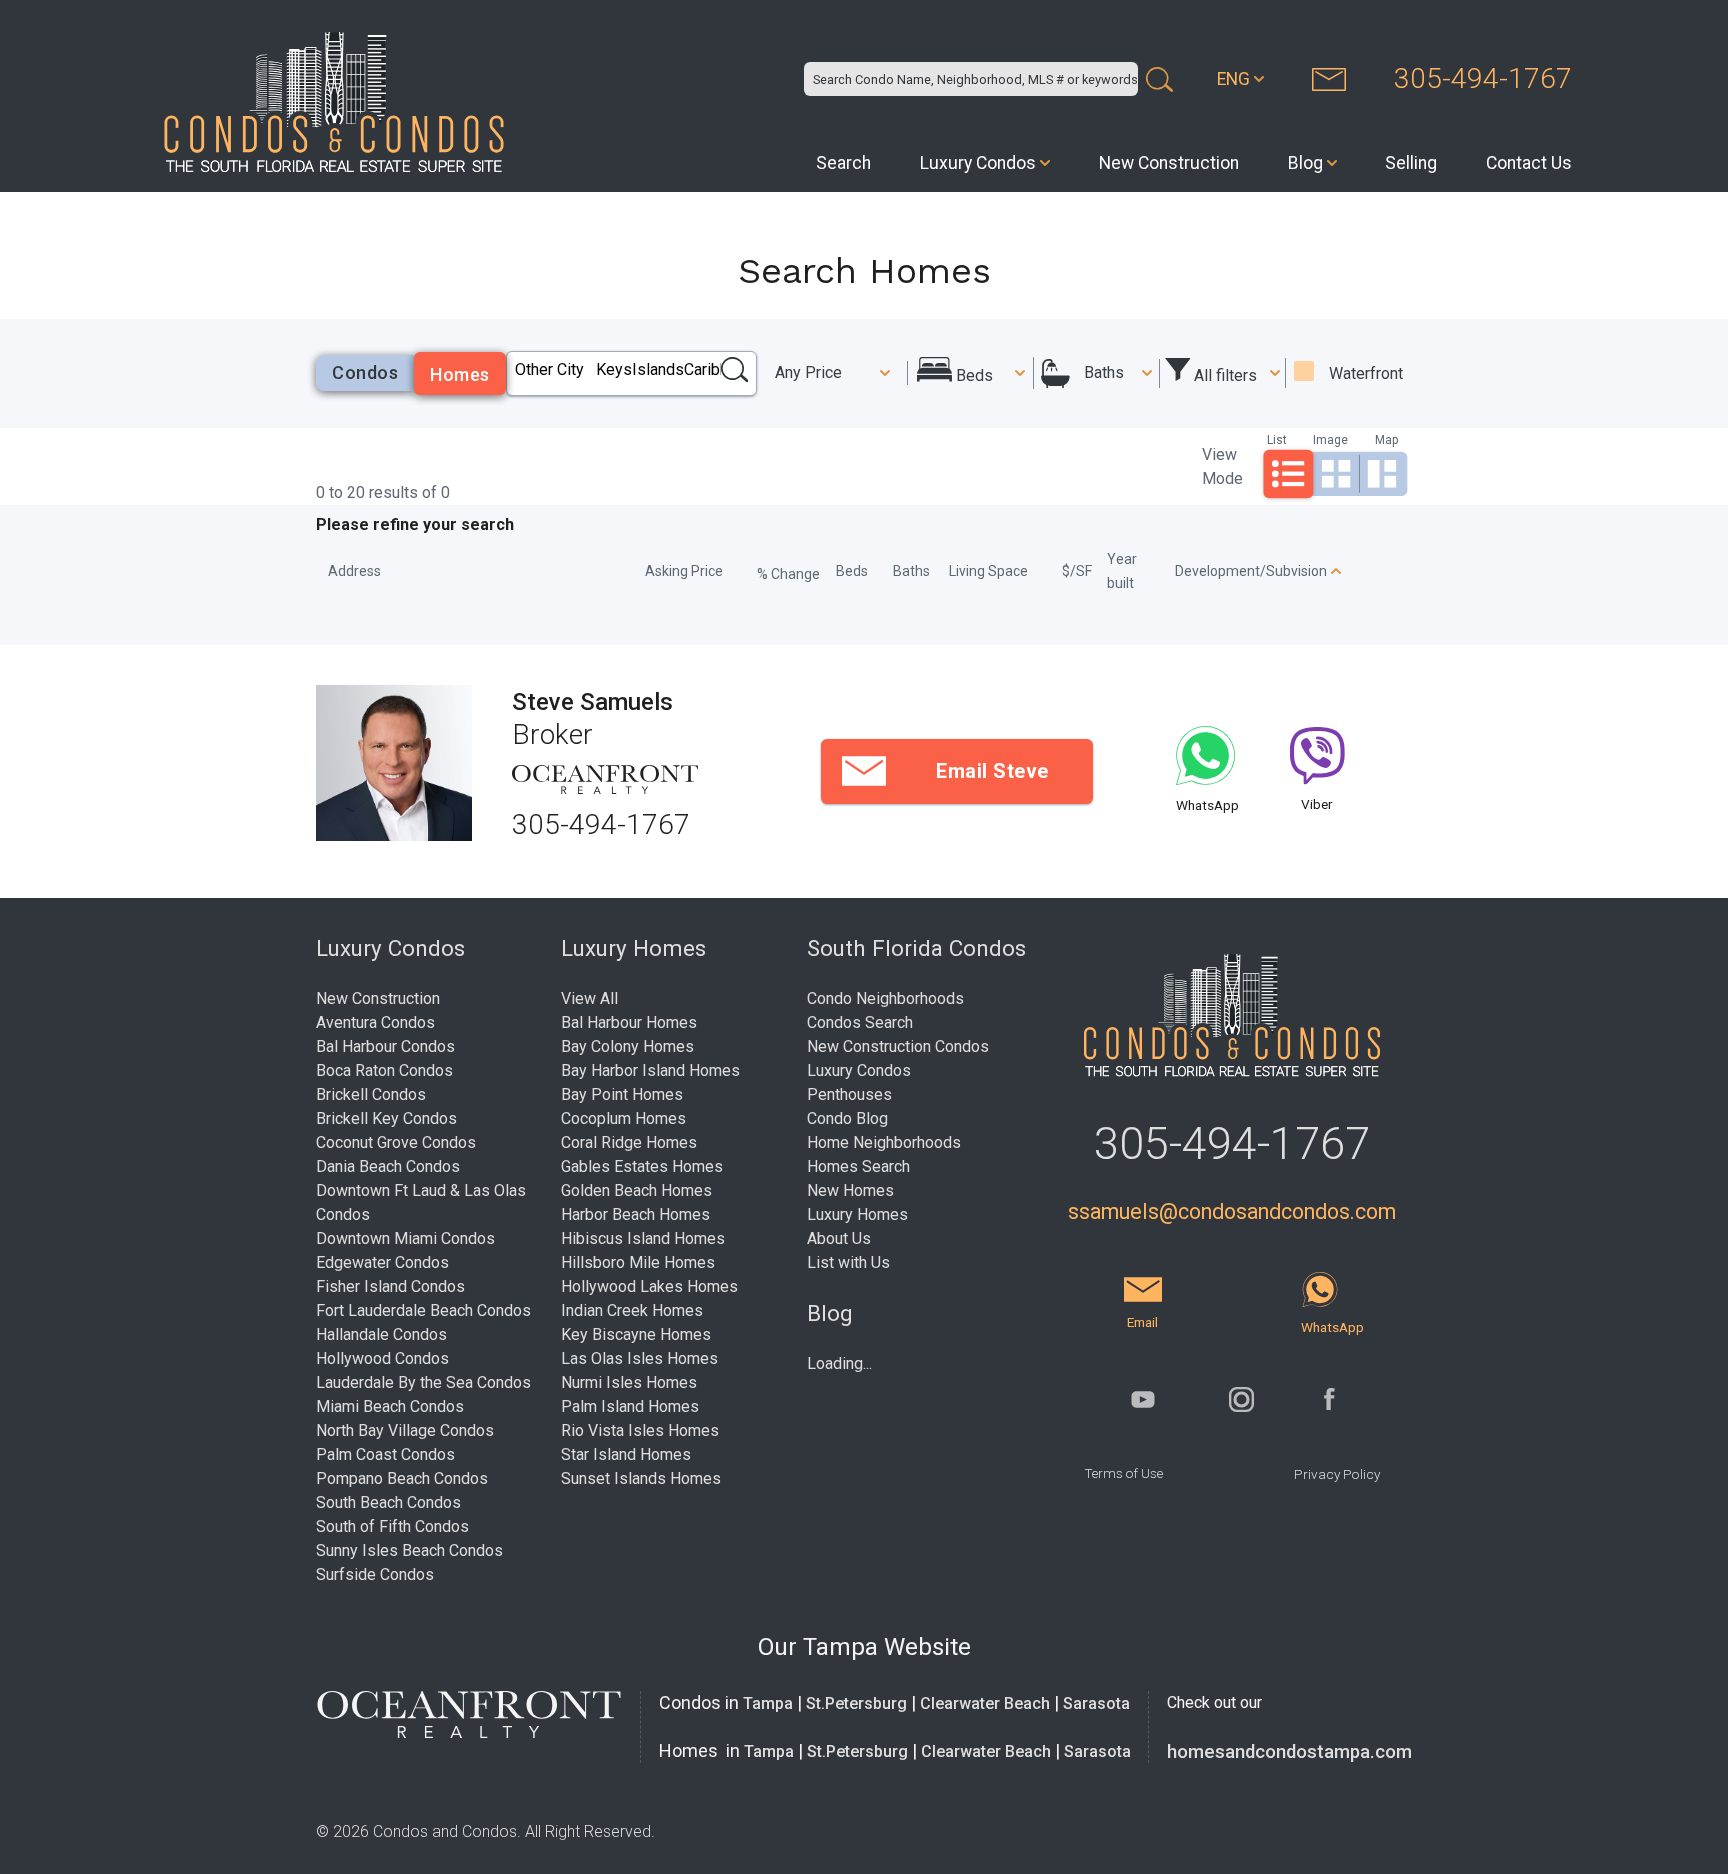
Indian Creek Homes (632, 1310)
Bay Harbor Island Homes (650, 1070)
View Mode (1222, 466)
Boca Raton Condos (384, 1070)
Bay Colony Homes (627, 1046)
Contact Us (1529, 163)
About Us (839, 1238)
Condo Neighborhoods (885, 998)
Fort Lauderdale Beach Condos (423, 1310)
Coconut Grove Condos (396, 1142)
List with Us (848, 1262)
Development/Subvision (1251, 571)
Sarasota (1096, 1703)
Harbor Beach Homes (635, 1214)
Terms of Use (1123, 1473)
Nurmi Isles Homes (629, 1382)
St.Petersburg (856, 1703)
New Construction (1169, 163)
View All (589, 998)
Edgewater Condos (382, 1262)
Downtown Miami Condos (405, 1238)
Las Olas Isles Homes (639, 1358)
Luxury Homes (857, 1214)
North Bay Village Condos (405, 1430)
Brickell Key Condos (386, 1118)
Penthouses (849, 1094)
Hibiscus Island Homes (643, 1238)
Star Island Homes (626, 1454)
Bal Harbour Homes (629, 1022)
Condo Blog (847, 1118)
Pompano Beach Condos (402, 1478)
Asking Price (684, 571)
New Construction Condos (898, 1046)
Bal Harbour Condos (385, 1046)
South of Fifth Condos (392, 1526)
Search (843, 163)
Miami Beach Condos (390, 1406)
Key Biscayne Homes (636, 1334)
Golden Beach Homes (636, 1190)
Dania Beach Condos (388, 1166)
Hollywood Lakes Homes (649, 1286)
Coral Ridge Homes (629, 1142)
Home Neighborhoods (884, 1142)
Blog (1305, 163)
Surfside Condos (375, 1574)
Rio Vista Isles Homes (640, 1430)
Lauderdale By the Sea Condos (423, 1382)
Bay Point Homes (622, 1094)
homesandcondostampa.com (1289, 1752)
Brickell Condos (371, 1094)
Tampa (768, 1703)
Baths (1104, 372)
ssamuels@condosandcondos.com (1232, 1211)
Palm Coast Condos (385, 1454)
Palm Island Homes (630, 1406)
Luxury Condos (978, 163)
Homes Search (858, 1166)
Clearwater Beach (985, 1703)
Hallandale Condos (381, 1334)
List (1277, 439)
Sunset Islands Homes (641, 1478)
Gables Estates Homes (642, 1166)
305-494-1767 (1483, 78)
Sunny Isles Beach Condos (409, 1550)
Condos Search (860, 1022)
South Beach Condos (388, 1502)
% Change (788, 574)
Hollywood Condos (382, 1358)
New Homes (850, 1190)
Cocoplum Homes (623, 1118)
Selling (1411, 163)
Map (1386, 439)
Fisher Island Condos (390, 1286)
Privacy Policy (1337, 1474)
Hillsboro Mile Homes (638, 1262)
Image (1330, 439)
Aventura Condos (375, 1022)
